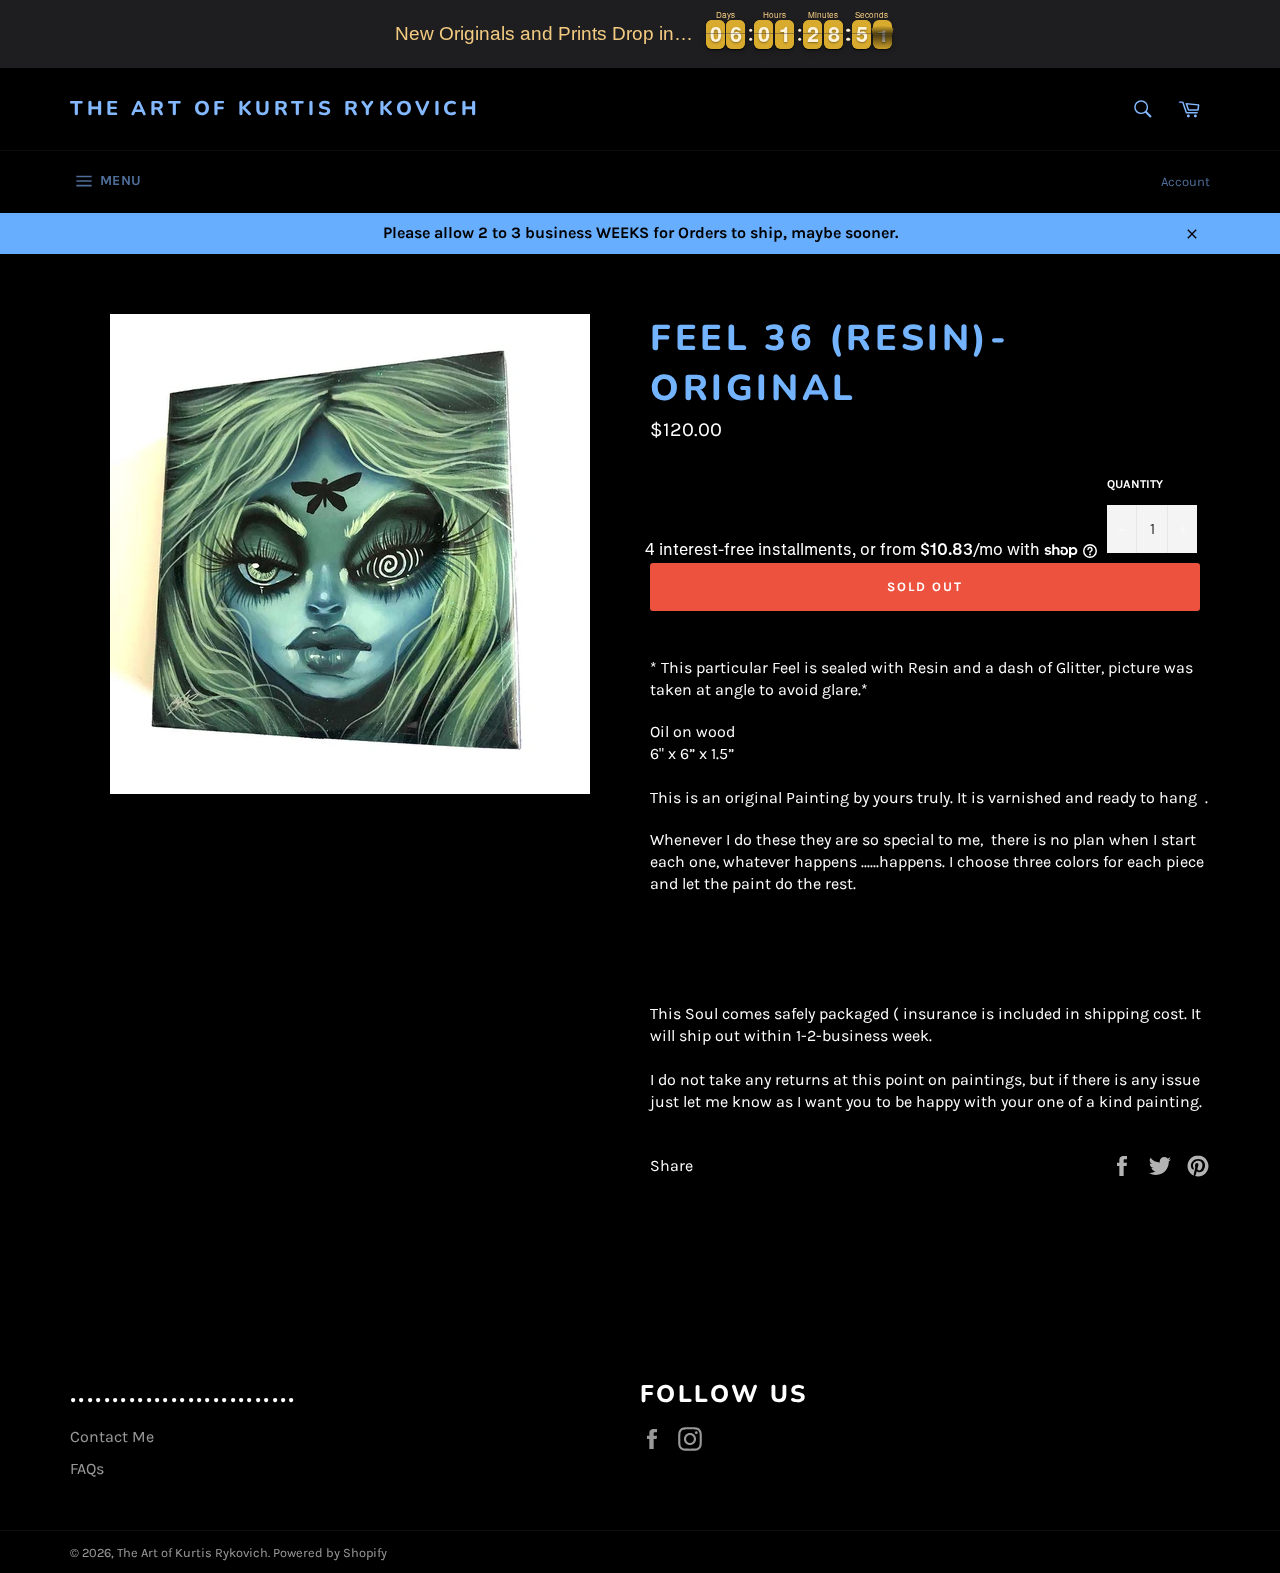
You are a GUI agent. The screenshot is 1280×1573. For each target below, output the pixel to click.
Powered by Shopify (330, 1552)
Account (1185, 181)
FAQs (87, 1468)
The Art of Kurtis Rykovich (275, 108)
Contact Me (112, 1436)
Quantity (1135, 484)
